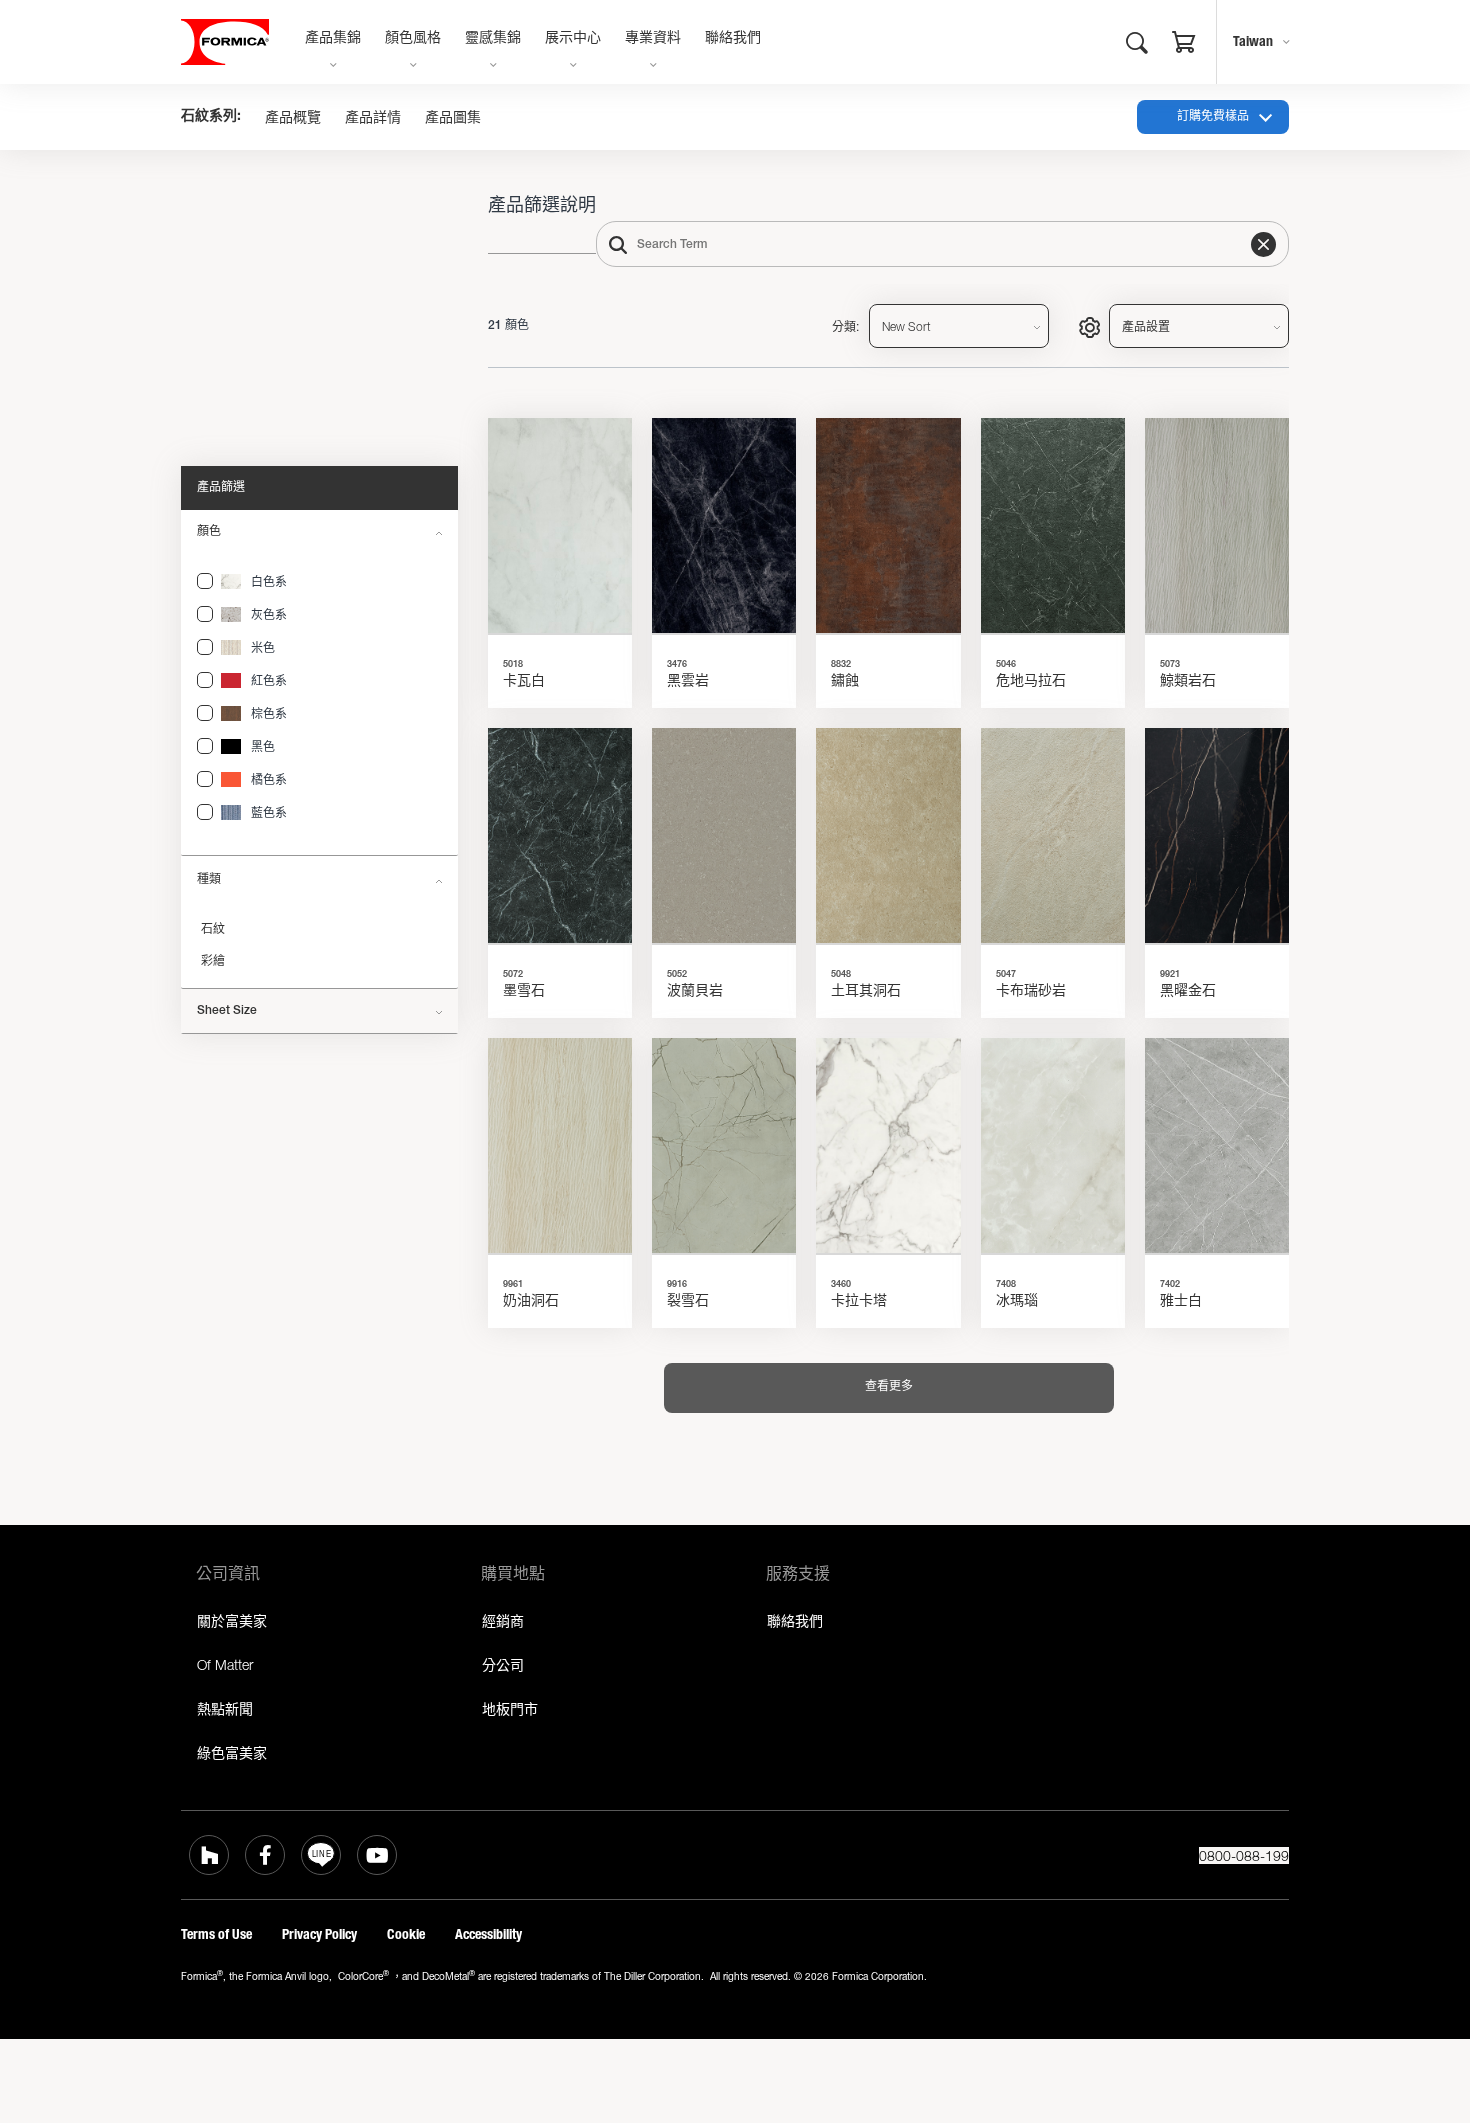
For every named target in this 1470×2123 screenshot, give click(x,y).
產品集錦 (333, 39)
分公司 (503, 1664)
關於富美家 (232, 1620)
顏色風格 (413, 39)
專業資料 (653, 39)
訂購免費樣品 (1213, 117)
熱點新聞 (225, 1708)
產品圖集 (453, 117)
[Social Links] (209, 1855)
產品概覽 (293, 117)
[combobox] (942, 244)
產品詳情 (373, 117)
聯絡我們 (733, 39)
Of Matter (225, 1664)
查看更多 (889, 1387)
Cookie (406, 1934)
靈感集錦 (493, 39)
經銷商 (503, 1620)
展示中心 (573, 39)
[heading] (205, 581)
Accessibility (488, 1934)
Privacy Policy (319, 1934)
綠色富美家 (232, 1752)
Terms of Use (216, 1934)
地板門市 (510, 1708)
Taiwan (1253, 41)
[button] (1184, 45)
